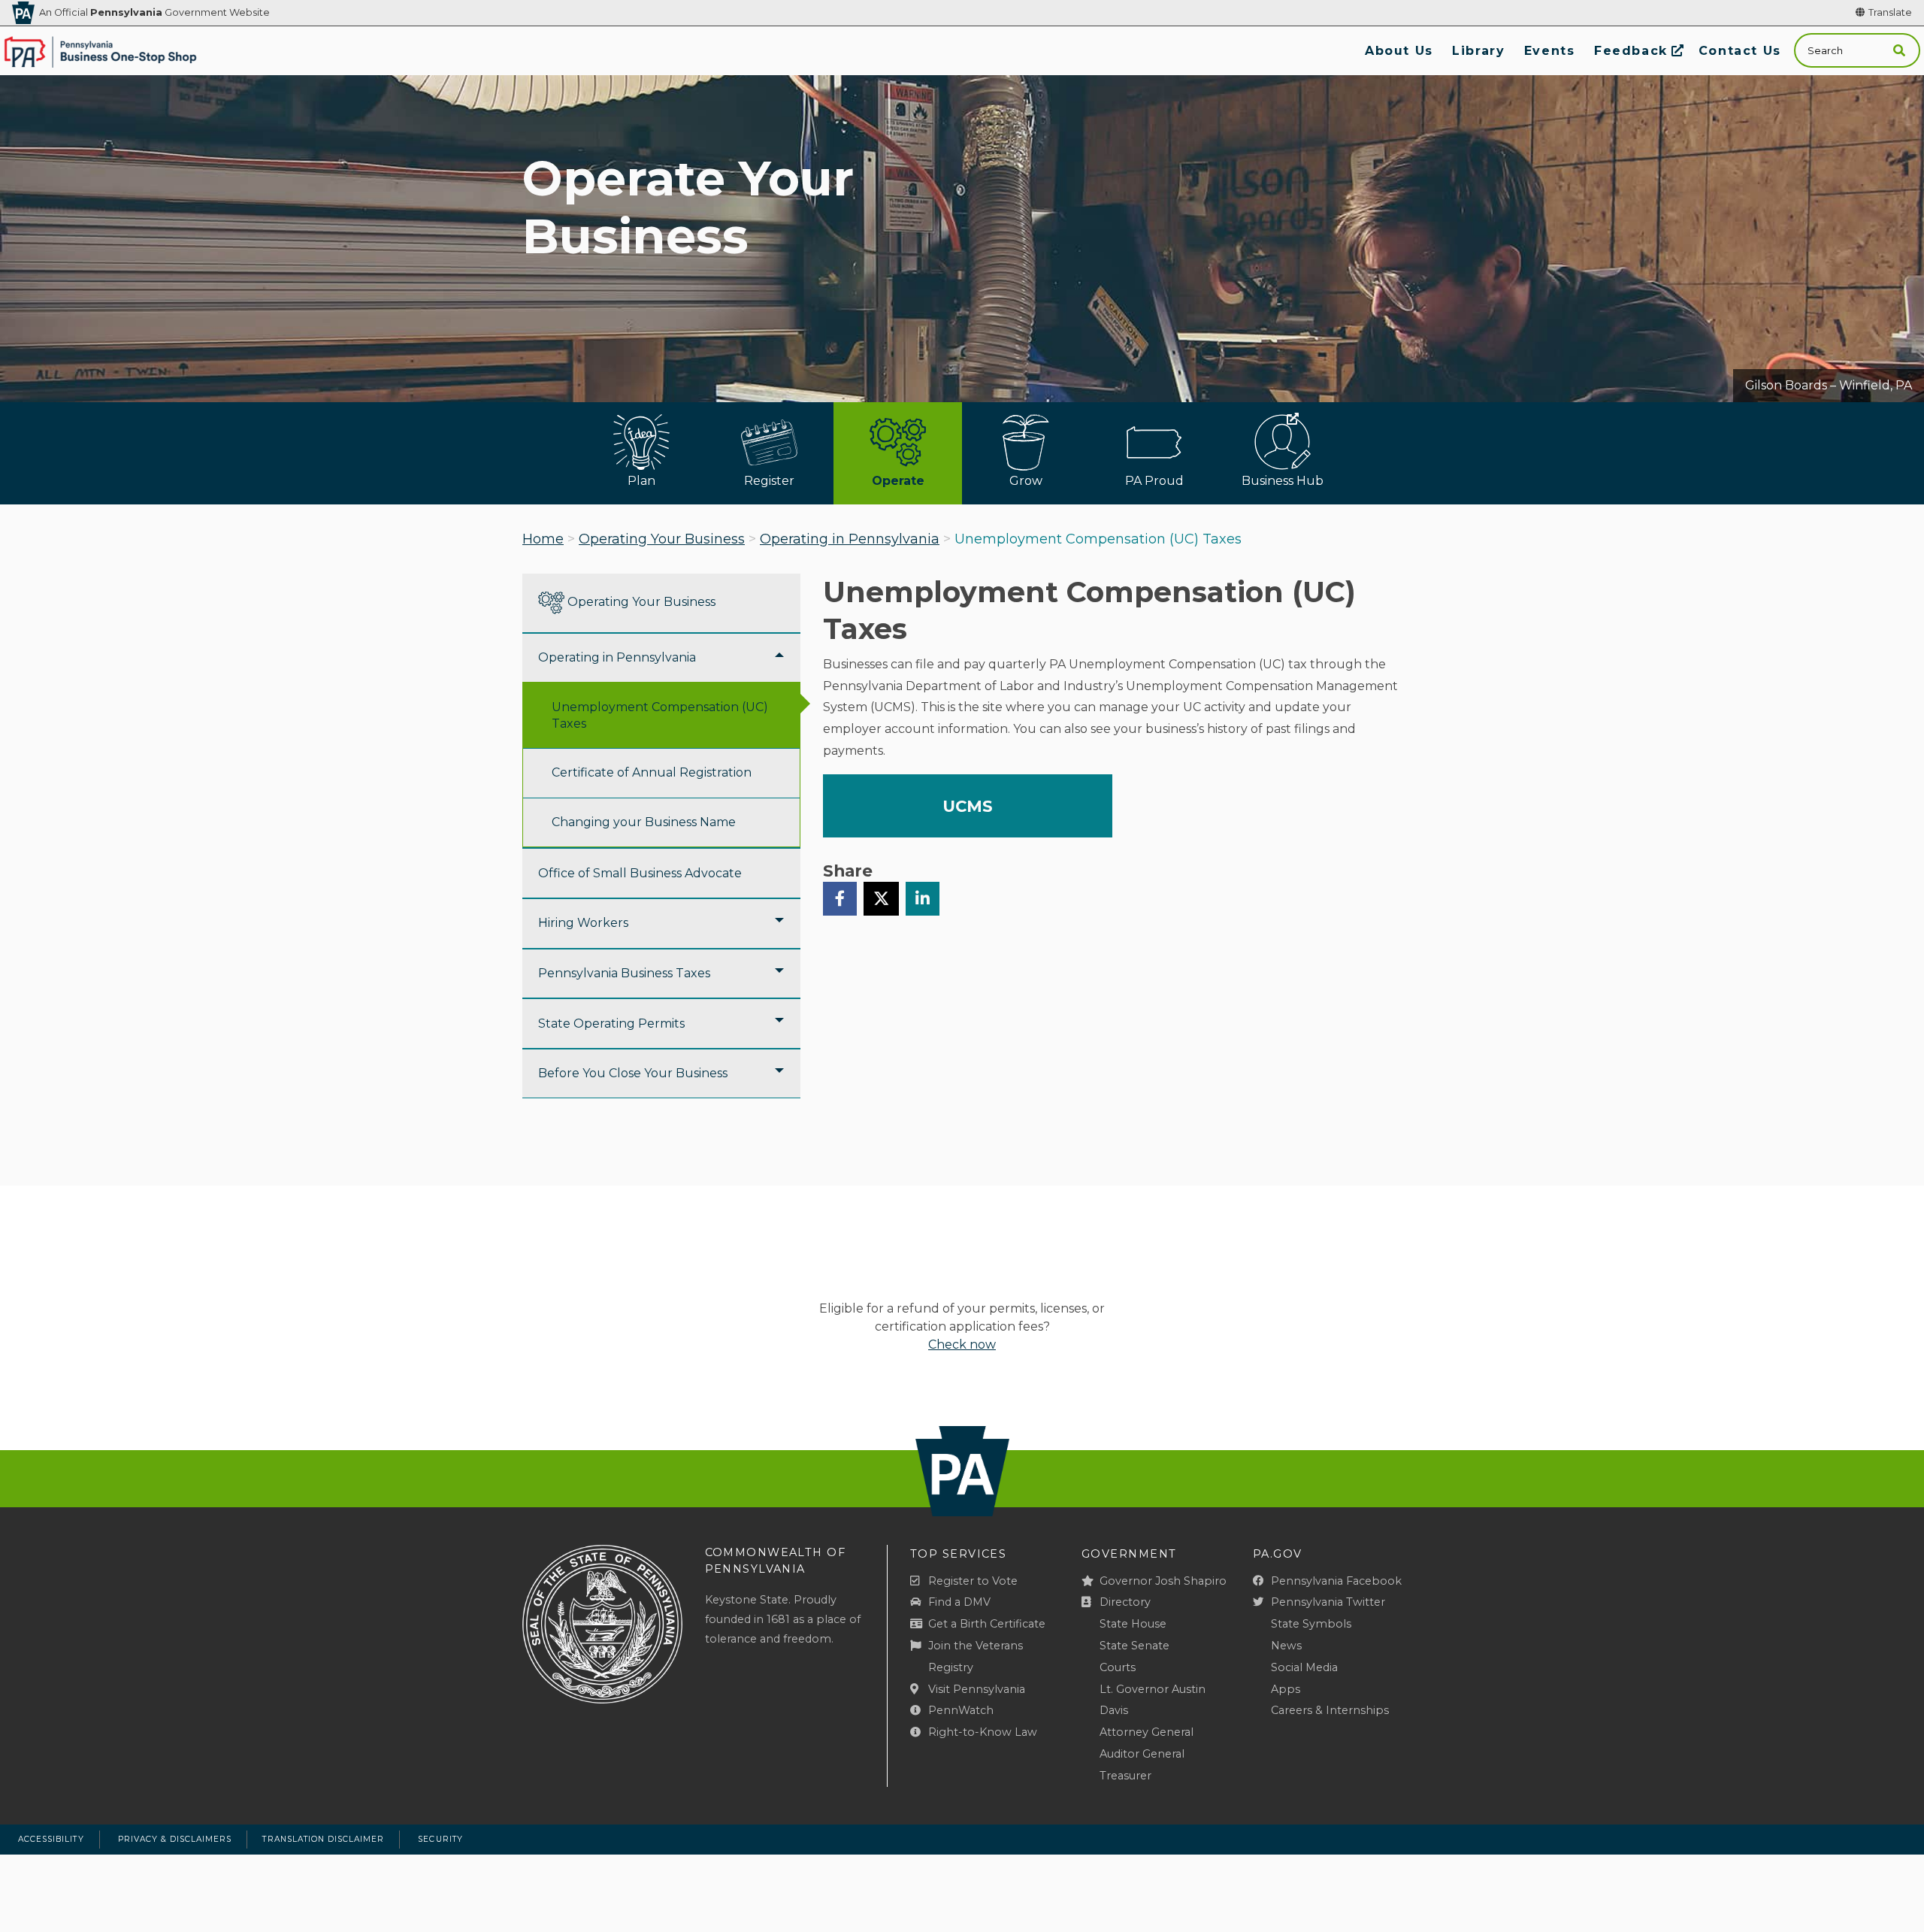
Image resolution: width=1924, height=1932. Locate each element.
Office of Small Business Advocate (640, 873)
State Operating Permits (611, 1024)
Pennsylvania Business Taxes (624, 973)
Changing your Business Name (644, 822)
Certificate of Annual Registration (652, 772)
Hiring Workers (583, 923)
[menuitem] (1399, 51)
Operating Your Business (662, 539)
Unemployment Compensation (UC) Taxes (660, 715)
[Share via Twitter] (881, 898)
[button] (1899, 51)
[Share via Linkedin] (923, 898)
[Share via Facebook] (840, 898)
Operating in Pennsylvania (850, 539)
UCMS (968, 806)
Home (543, 539)
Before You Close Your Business (633, 1073)
